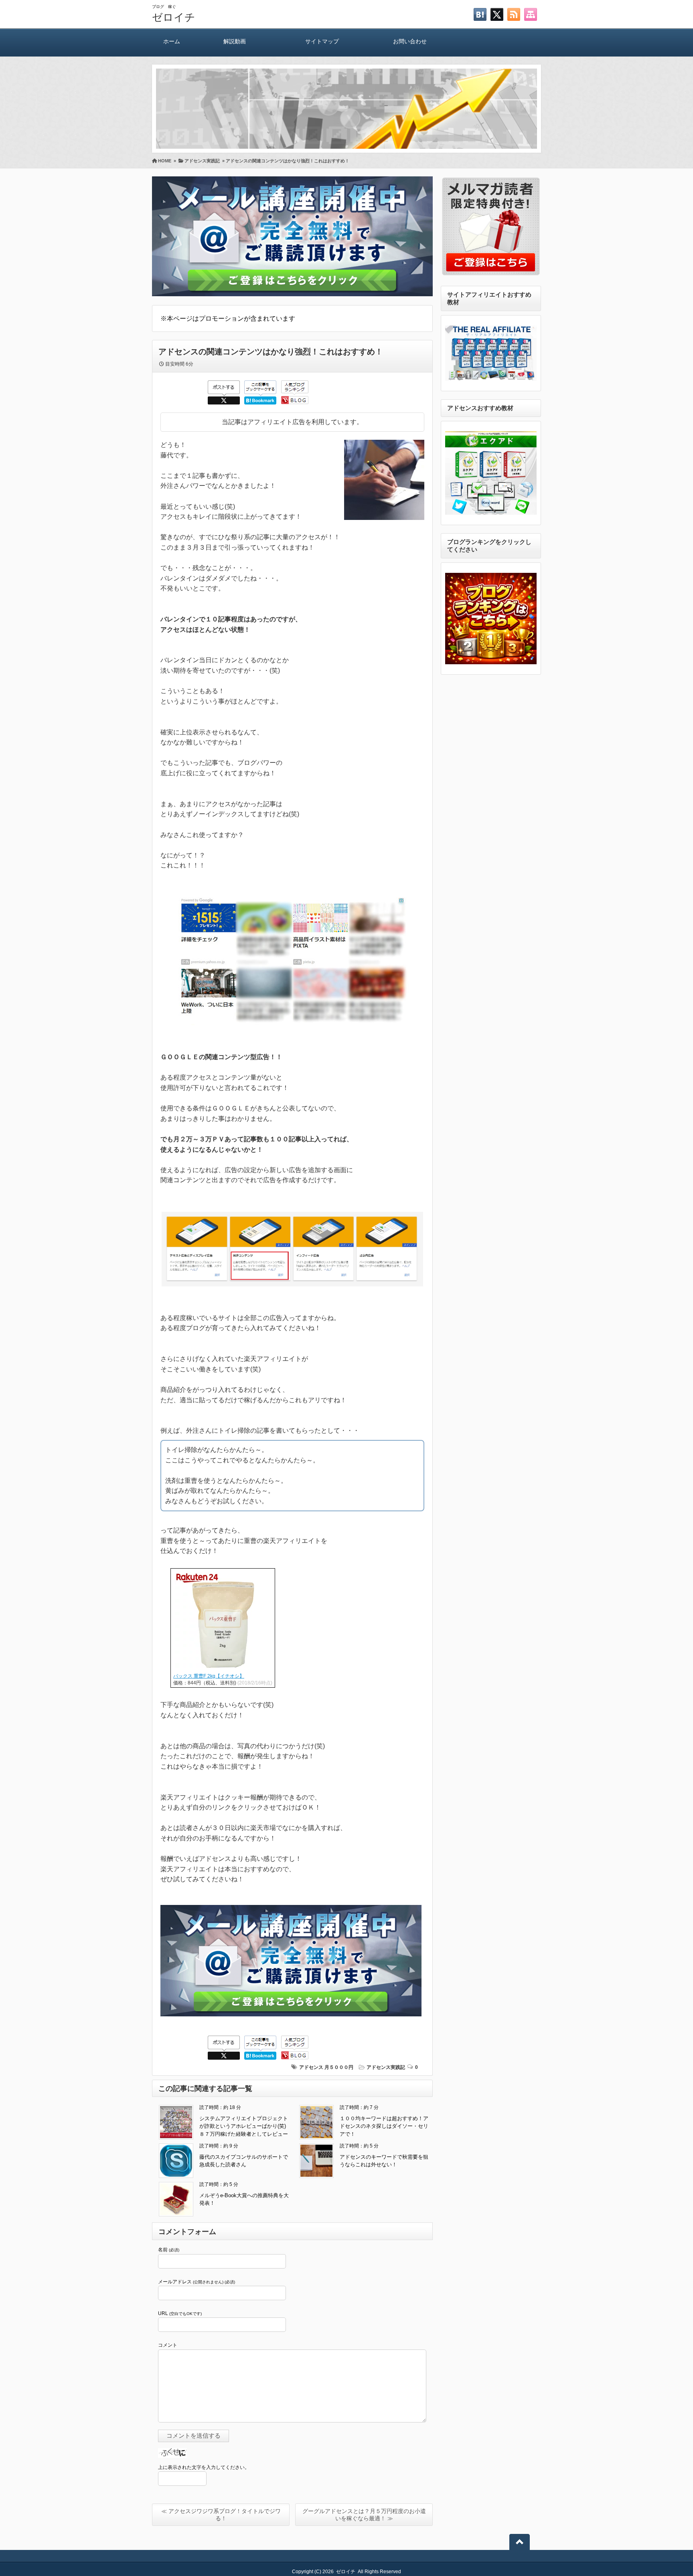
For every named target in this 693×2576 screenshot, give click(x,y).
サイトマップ (322, 41)
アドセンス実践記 (386, 2067)
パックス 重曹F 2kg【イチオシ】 (209, 1676)
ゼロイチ (174, 17)
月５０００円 (339, 2067)
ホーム (172, 41)
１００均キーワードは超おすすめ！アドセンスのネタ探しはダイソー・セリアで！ (384, 2126)
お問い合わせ (410, 41)
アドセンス (311, 2067)
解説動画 (235, 41)
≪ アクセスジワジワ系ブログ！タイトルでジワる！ (221, 2515)
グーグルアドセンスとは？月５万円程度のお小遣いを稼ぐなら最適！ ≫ (364, 2515)
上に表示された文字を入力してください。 (204, 2467)
